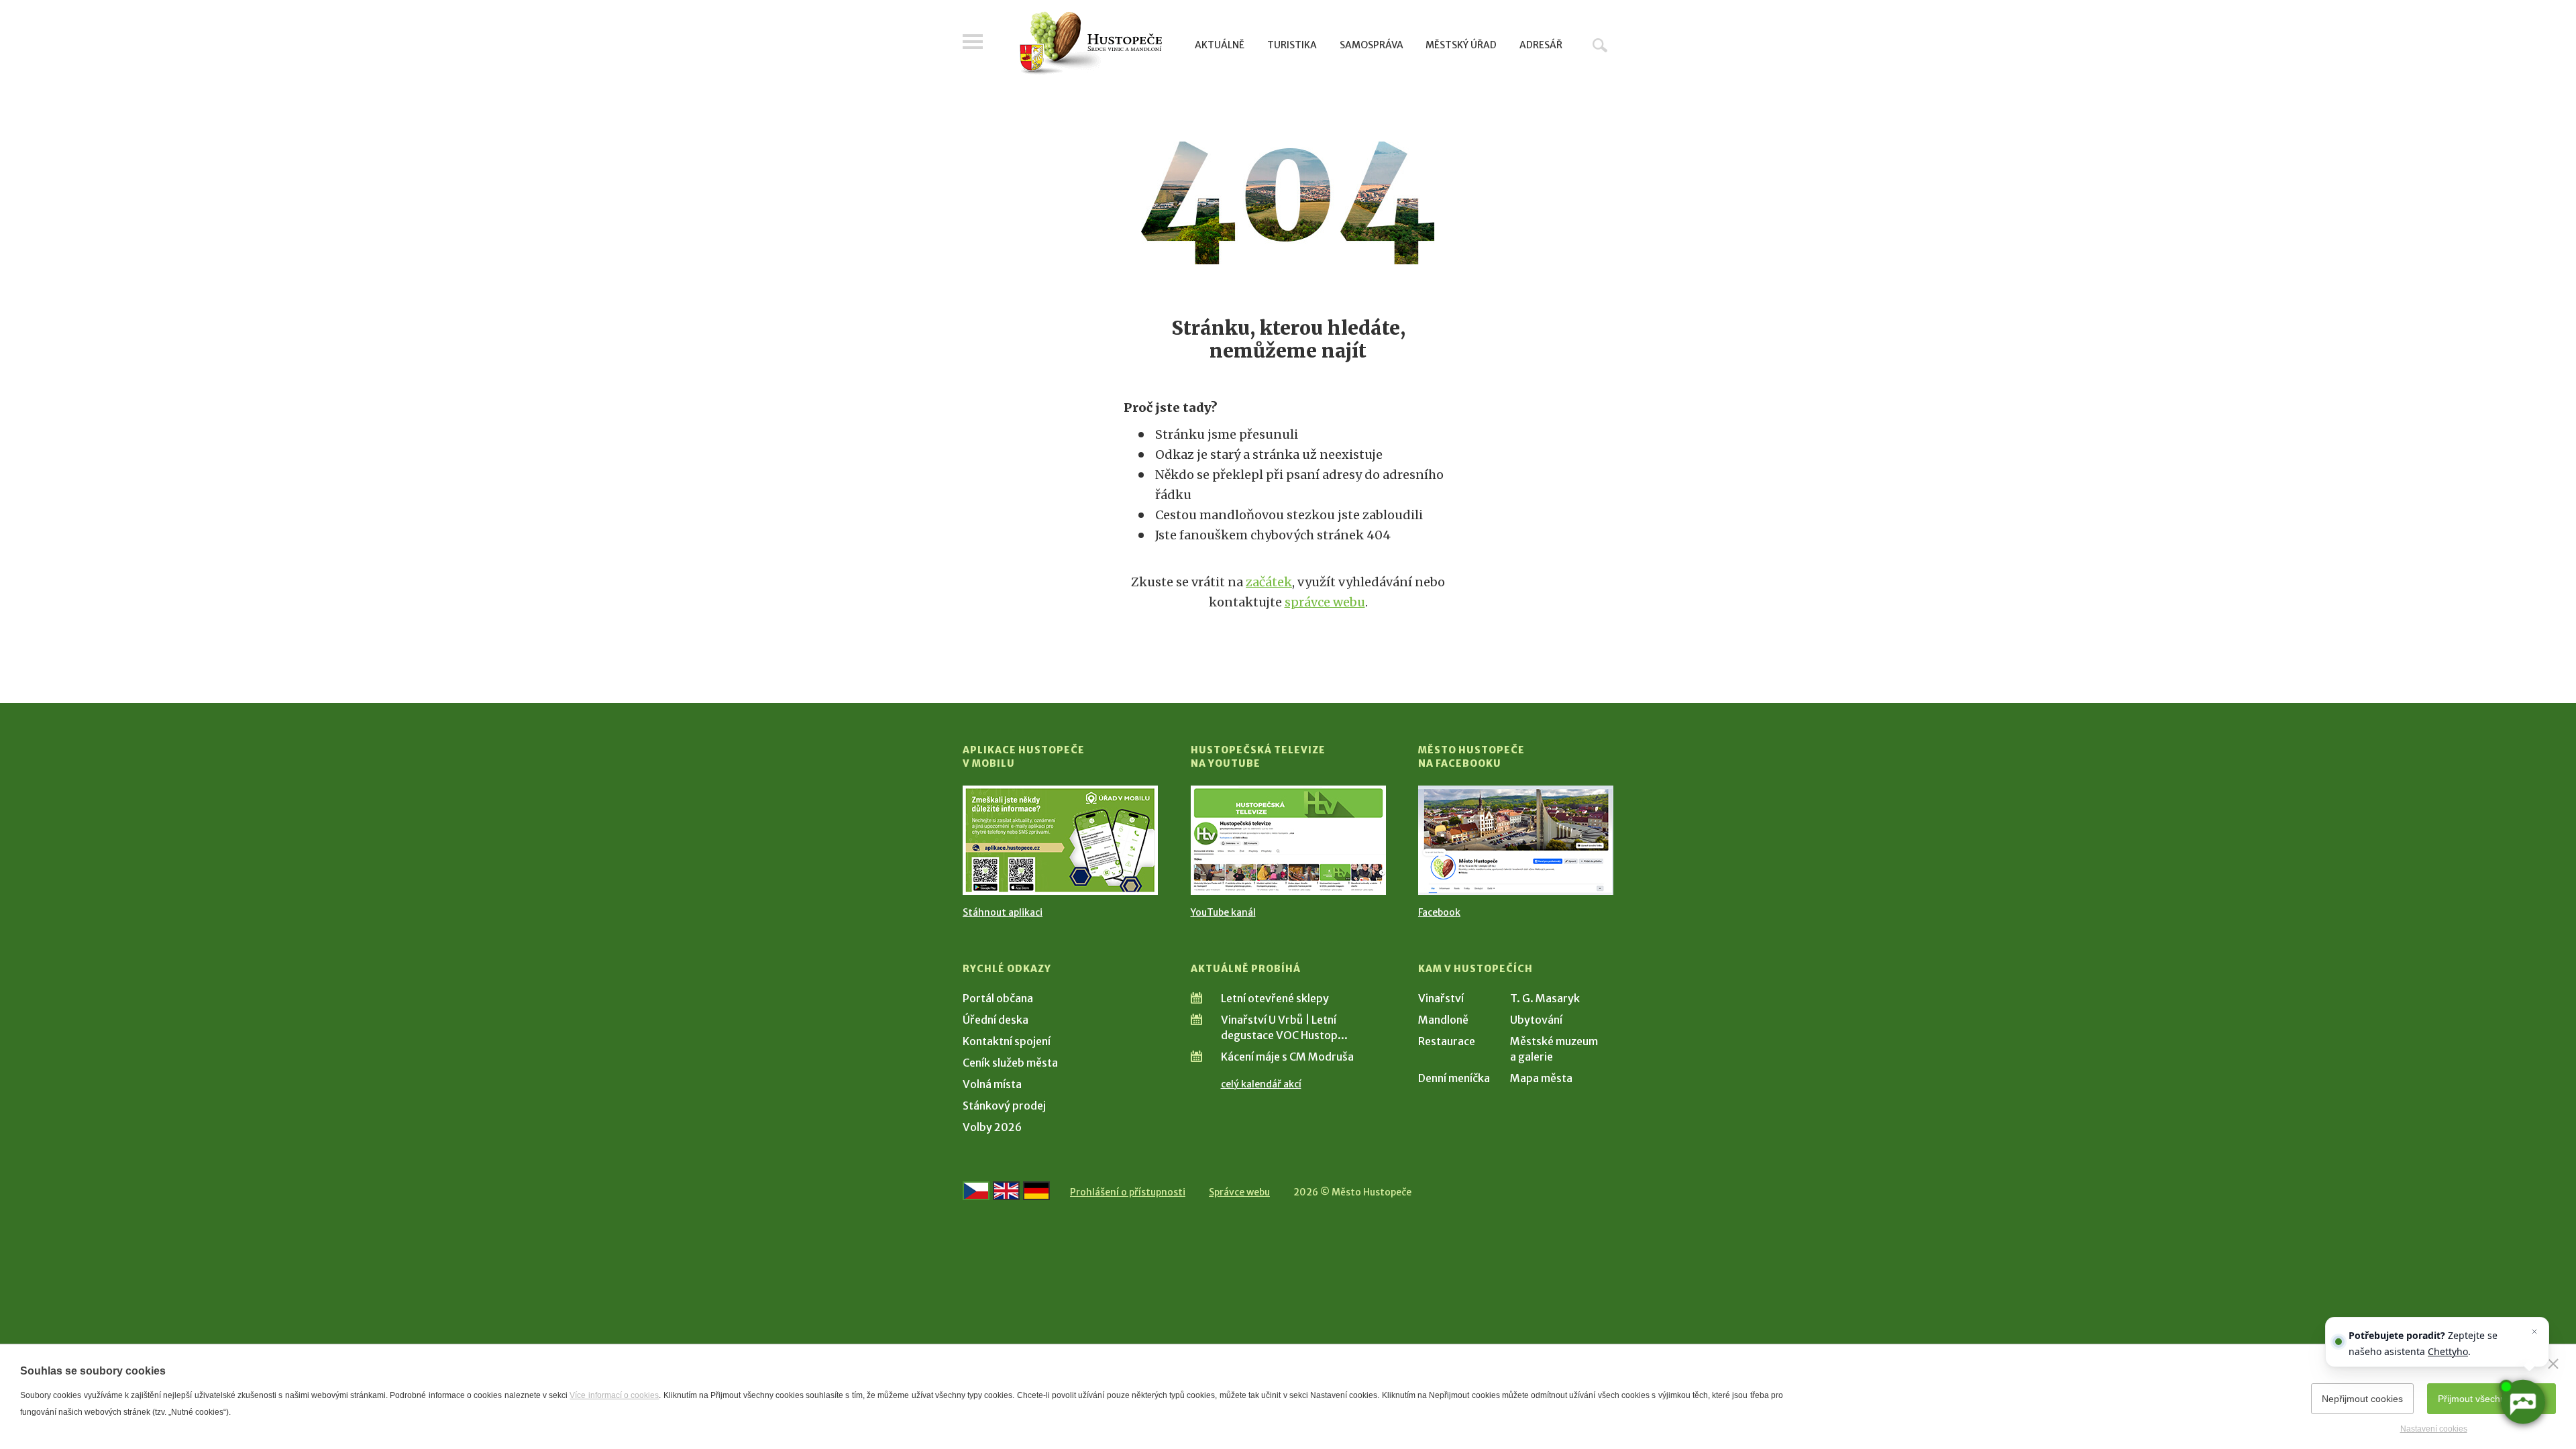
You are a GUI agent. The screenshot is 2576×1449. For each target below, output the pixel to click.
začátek (1269, 582)
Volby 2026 (992, 1127)
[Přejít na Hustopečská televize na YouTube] (1288, 840)
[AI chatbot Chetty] (2522, 1402)
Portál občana (998, 998)
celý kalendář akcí (1261, 1084)
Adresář (1541, 45)
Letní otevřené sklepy (1275, 998)
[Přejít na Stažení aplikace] (1060, 840)
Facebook (1439, 912)
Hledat (1600, 45)
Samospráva (1372, 45)
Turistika (1292, 45)
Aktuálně (1220, 45)
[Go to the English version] (1006, 1191)
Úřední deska (996, 1020)
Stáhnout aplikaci (1003, 912)
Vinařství (1441, 998)
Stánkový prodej (1004, 1106)
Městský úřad (1461, 45)
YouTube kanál (1223, 912)
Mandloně (1443, 1020)
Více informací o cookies (614, 1395)
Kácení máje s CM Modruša (1287, 1057)
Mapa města (1541, 1078)
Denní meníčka (1454, 1078)
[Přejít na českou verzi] (976, 1191)
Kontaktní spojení (1007, 1041)
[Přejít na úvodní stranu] (1090, 44)
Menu (973, 42)
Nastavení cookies (2434, 1429)
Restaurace (1447, 1041)
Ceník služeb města (1010, 1063)
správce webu (1325, 602)
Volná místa (992, 1084)
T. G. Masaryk (1545, 998)
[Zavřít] (2553, 1364)
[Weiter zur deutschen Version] (1036, 1191)
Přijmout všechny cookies (2491, 1399)
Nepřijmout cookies (2362, 1399)
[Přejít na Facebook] (1516, 840)
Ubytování (1536, 1020)
